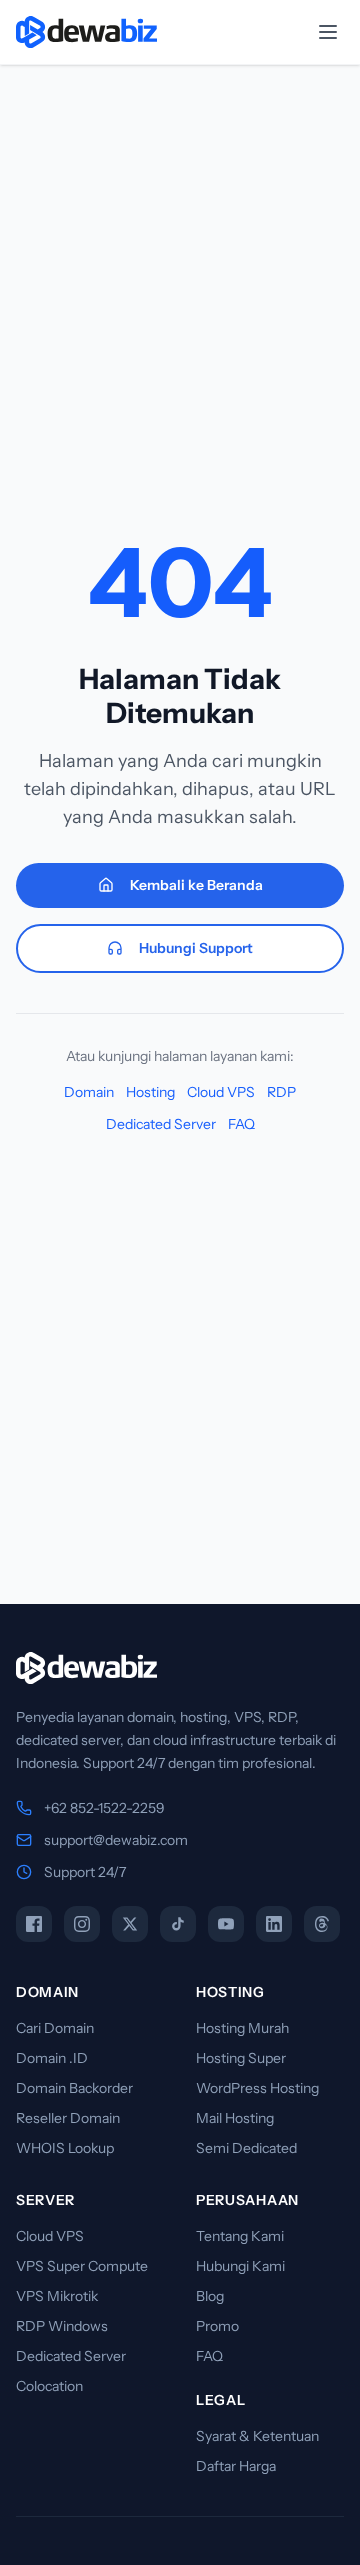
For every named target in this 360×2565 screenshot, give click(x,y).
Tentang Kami (240, 2236)
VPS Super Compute (82, 2266)
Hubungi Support (196, 948)
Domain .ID (52, 2058)
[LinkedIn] (274, 1924)
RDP (281, 1092)
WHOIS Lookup (65, 2148)
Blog (210, 2296)
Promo (217, 2326)
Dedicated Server (161, 1124)
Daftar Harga (236, 2466)
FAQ (241, 1124)
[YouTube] (226, 1924)
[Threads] (322, 1924)
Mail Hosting (235, 2118)
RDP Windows (62, 2326)
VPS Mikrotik (57, 2296)
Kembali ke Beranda (196, 885)
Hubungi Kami (240, 2266)
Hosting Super (241, 2058)
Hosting (150, 1092)
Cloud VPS (221, 1092)
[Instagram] (82, 1924)
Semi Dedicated (246, 2148)
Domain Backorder (74, 2088)
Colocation (49, 2386)
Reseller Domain (68, 2118)
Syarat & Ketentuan (257, 2436)
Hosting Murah (242, 2028)
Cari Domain (55, 2028)
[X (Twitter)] (130, 1924)
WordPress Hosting (257, 2088)
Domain (89, 1092)
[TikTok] (178, 1924)
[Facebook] (34, 1924)
